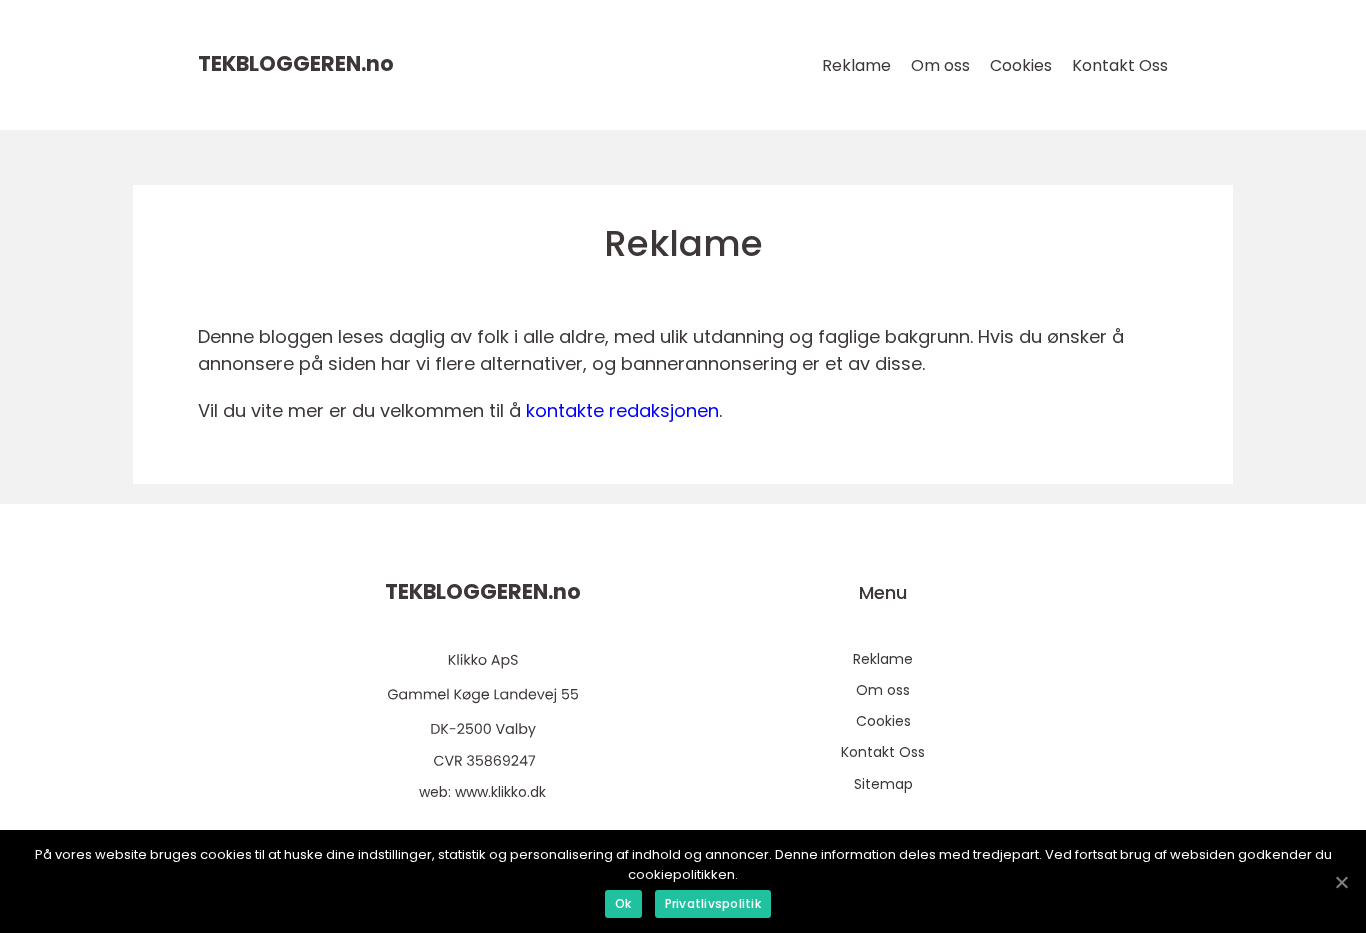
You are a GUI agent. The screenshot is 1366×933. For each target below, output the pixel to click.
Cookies (1021, 65)
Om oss (940, 65)
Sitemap (883, 784)
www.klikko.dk (500, 792)
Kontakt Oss (1120, 65)
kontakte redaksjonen (622, 410)
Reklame (856, 65)
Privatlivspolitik (713, 903)
